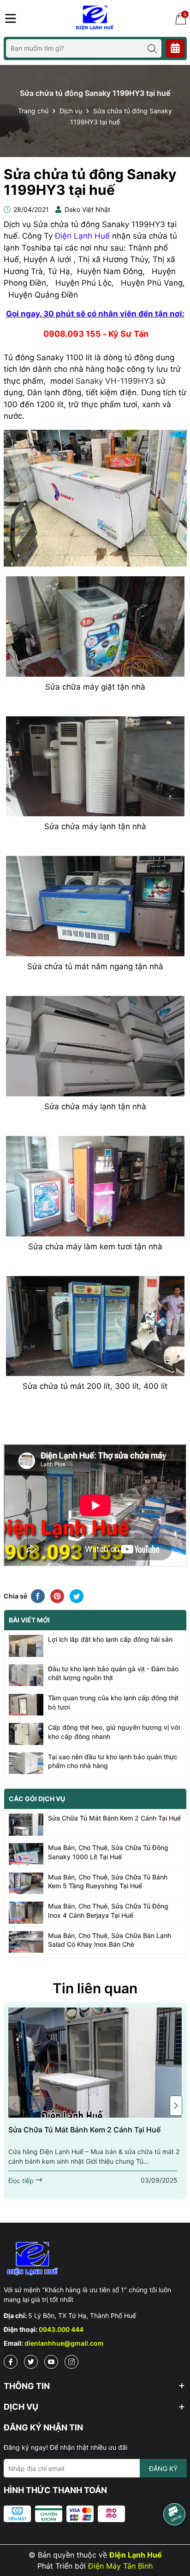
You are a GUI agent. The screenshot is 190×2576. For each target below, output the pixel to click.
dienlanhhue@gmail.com (64, 2343)
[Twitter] (31, 2362)
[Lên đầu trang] (174, 2544)
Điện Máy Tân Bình (120, 2566)
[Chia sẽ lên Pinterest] (57, 1596)
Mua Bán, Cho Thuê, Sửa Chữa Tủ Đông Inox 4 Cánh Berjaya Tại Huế (108, 1911)
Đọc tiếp (22, 2181)
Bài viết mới (29, 1620)
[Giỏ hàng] (181, 18)
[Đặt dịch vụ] (175, 48)
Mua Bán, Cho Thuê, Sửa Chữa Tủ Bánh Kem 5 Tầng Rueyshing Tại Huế (108, 1882)
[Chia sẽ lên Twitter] (77, 1596)
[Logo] (96, 18)
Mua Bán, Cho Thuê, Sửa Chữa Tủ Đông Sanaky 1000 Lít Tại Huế (108, 1852)
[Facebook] (11, 2362)
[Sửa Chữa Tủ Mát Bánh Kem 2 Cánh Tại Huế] (95, 2062)
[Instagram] (71, 2362)
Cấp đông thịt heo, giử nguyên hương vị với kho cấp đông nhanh (114, 1732)
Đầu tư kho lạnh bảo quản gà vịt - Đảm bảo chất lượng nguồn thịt (113, 1673)
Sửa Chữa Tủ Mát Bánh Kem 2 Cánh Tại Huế (114, 1818)
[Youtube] (51, 2362)
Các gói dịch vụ (37, 1799)
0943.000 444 (61, 2329)
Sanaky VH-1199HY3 (115, 381)
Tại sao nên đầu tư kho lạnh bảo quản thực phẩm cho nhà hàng (113, 1761)
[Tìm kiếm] (152, 48)
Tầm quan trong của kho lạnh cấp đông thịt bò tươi (113, 1702)
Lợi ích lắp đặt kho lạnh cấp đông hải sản (110, 1639)
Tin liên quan (95, 1988)
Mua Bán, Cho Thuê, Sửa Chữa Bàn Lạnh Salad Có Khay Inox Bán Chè (110, 1940)
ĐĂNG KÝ (163, 2468)
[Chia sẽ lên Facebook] (38, 1596)
